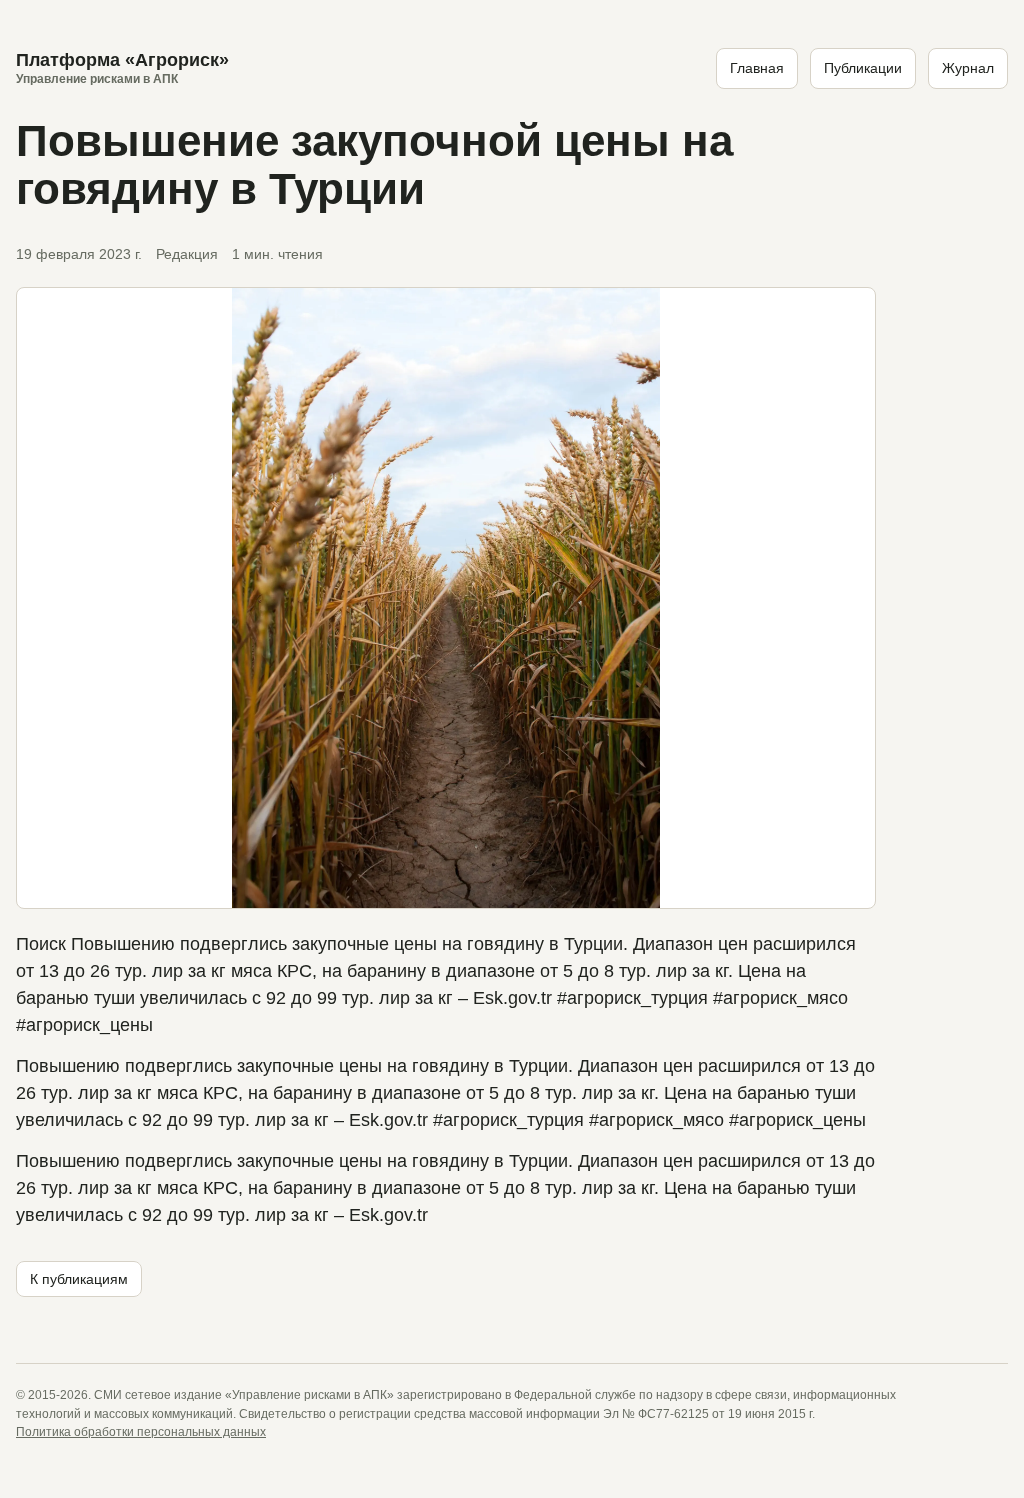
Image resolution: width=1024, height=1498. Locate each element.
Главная (757, 68)
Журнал (968, 68)
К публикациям (79, 1279)
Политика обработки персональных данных (141, 1432)
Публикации (863, 68)
